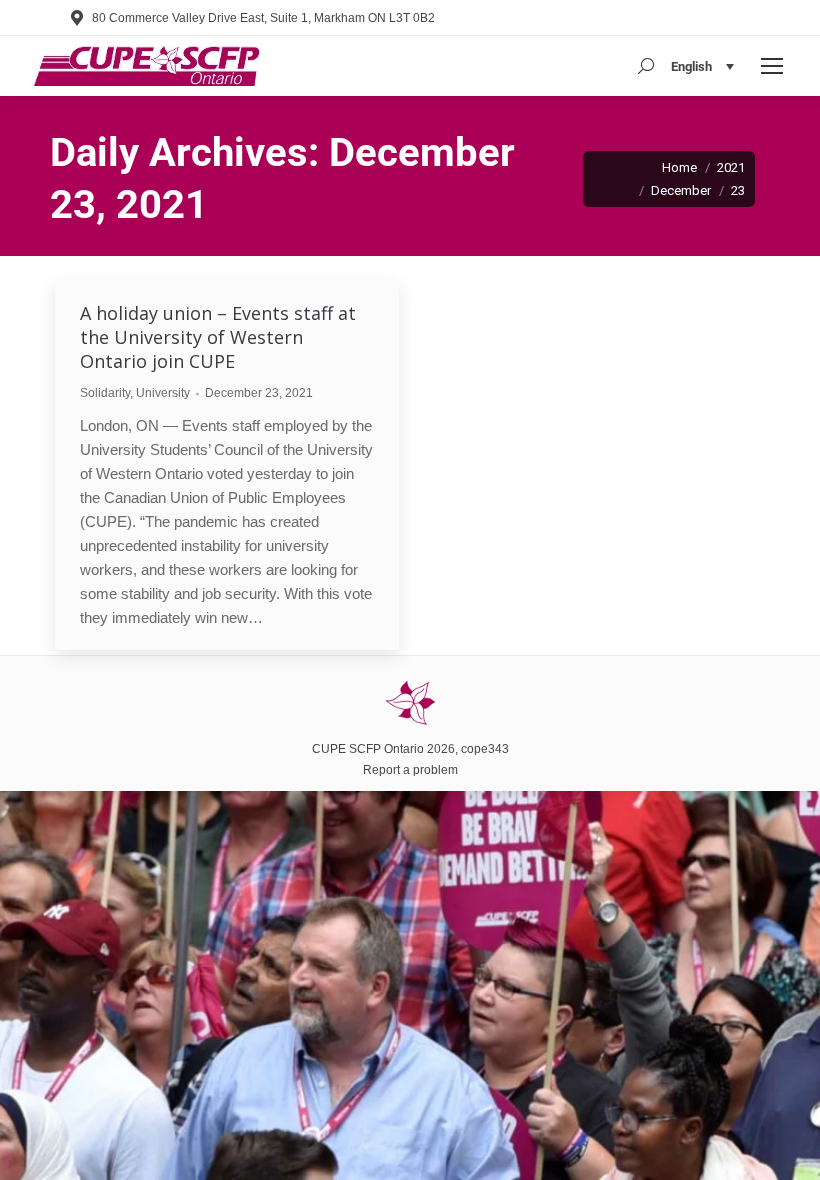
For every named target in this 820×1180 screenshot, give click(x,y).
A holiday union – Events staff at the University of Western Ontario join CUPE (218, 337)
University (163, 393)
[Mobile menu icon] (772, 66)
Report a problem (410, 770)
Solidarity (105, 393)
